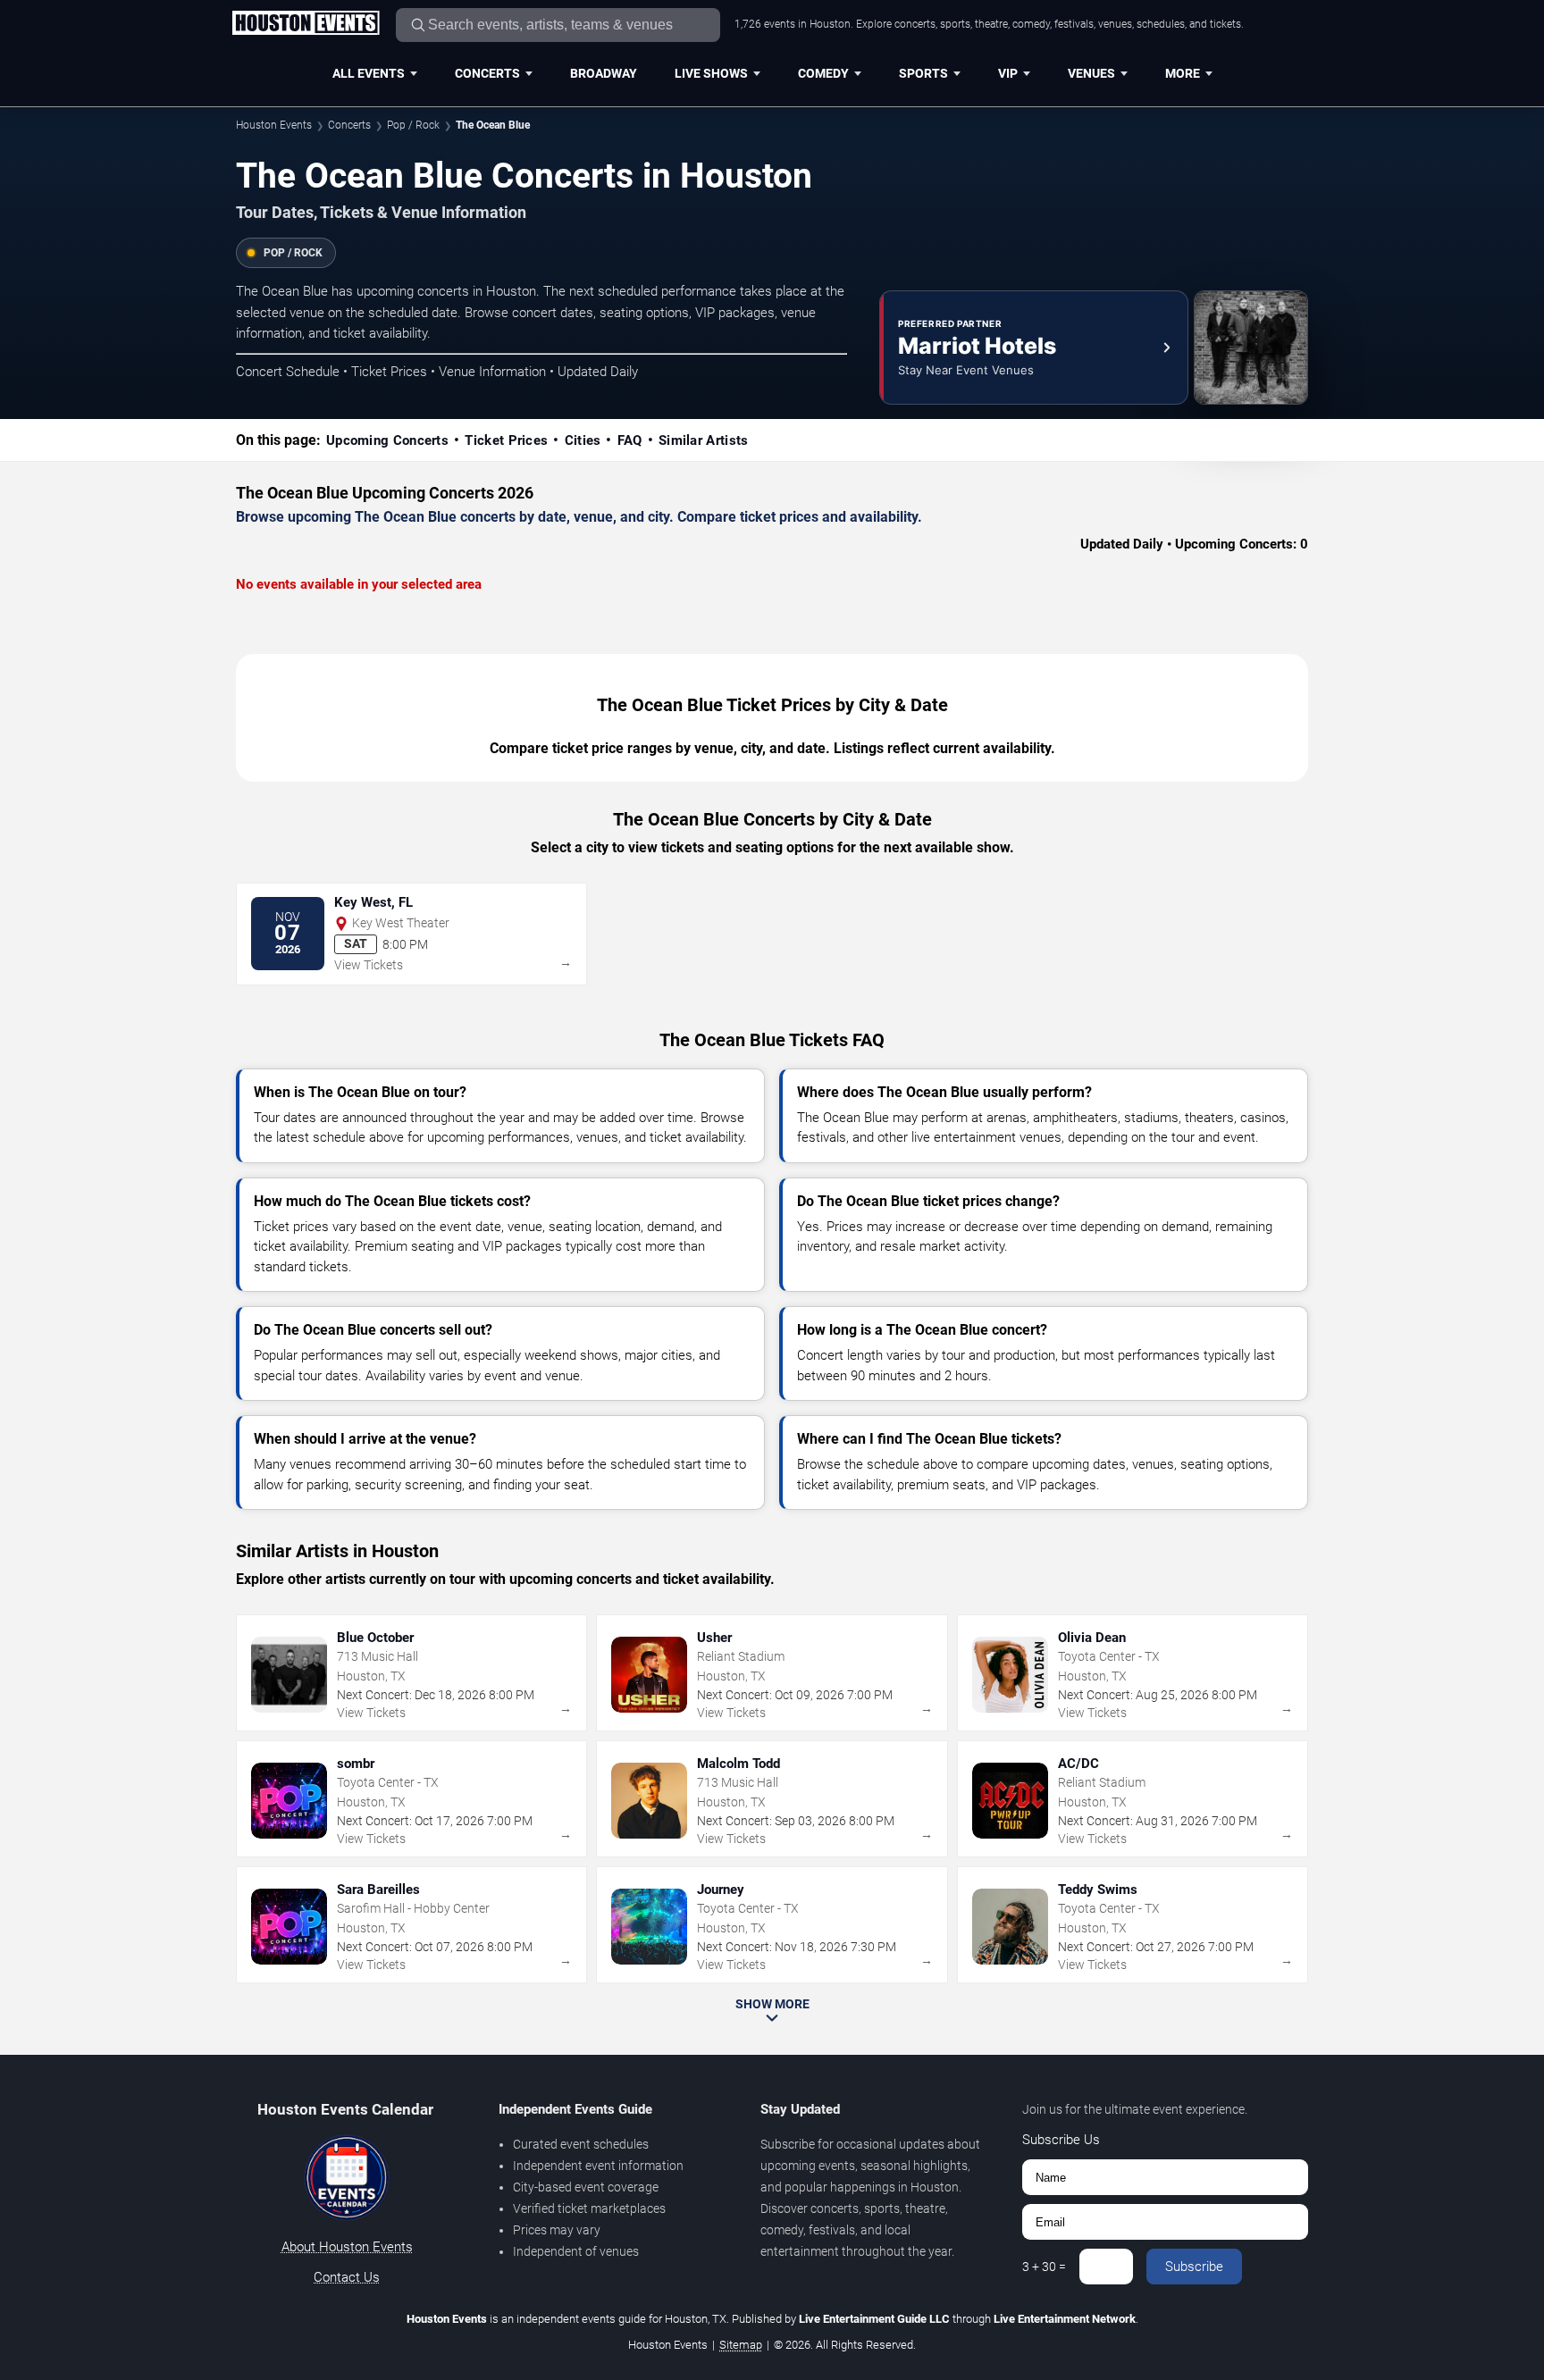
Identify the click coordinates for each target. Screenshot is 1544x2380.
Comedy (823, 73)
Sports (923, 73)
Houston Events (274, 125)
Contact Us (347, 2277)
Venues (1091, 73)
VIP (1008, 73)
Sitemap (741, 2345)
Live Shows (711, 73)
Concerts (487, 73)
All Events (369, 73)
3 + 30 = (1044, 2267)
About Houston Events (347, 2247)
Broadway (604, 73)
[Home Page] (306, 24)
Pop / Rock (413, 125)
